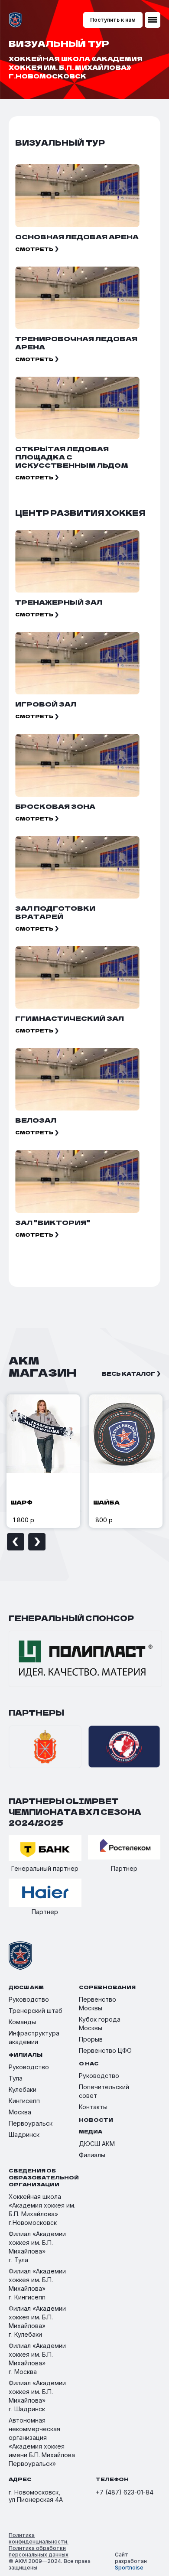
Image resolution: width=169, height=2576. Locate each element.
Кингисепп (24, 2101)
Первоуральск (31, 2123)
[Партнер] (124, 1848)
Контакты (93, 2107)
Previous (16, 1542)
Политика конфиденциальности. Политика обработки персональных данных (39, 2545)
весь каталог (128, 1373)
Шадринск (24, 2135)
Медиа (91, 2131)
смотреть (34, 249)
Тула (16, 2078)
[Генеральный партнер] (45, 1849)
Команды (22, 2022)
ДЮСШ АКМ (97, 2144)
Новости (96, 2120)
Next (37, 1542)
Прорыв (91, 2039)
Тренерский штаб (36, 2011)
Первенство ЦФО (105, 2050)
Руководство (29, 1999)
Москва (20, 2112)
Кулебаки (23, 2089)
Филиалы (92, 2155)
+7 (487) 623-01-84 (125, 2492)
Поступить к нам (113, 20)
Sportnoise (129, 2568)
